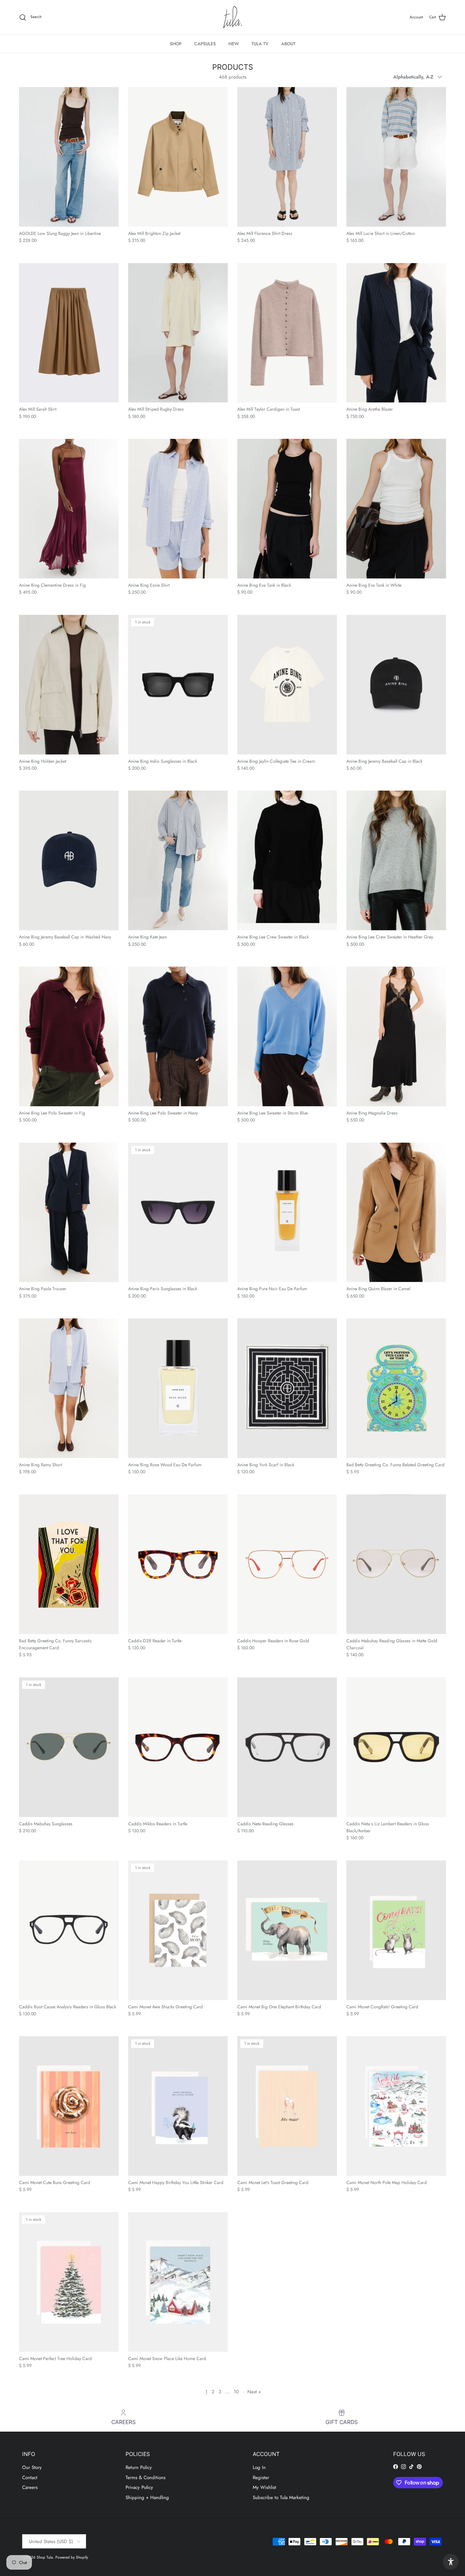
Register (261, 2478)
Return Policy (139, 2467)
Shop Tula (45, 2557)
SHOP (176, 44)
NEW (234, 44)
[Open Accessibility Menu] (451, 2562)
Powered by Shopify (72, 2557)
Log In (259, 2467)
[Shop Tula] (232, 17)
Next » (254, 2392)
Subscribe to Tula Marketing (281, 2497)
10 (236, 2392)
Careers (30, 2487)
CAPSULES (205, 44)
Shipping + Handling (147, 2497)
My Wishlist (264, 2487)
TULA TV (260, 44)
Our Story (32, 2467)
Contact (30, 2478)
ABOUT (288, 44)
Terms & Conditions (146, 2478)
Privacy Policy (139, 2487)
